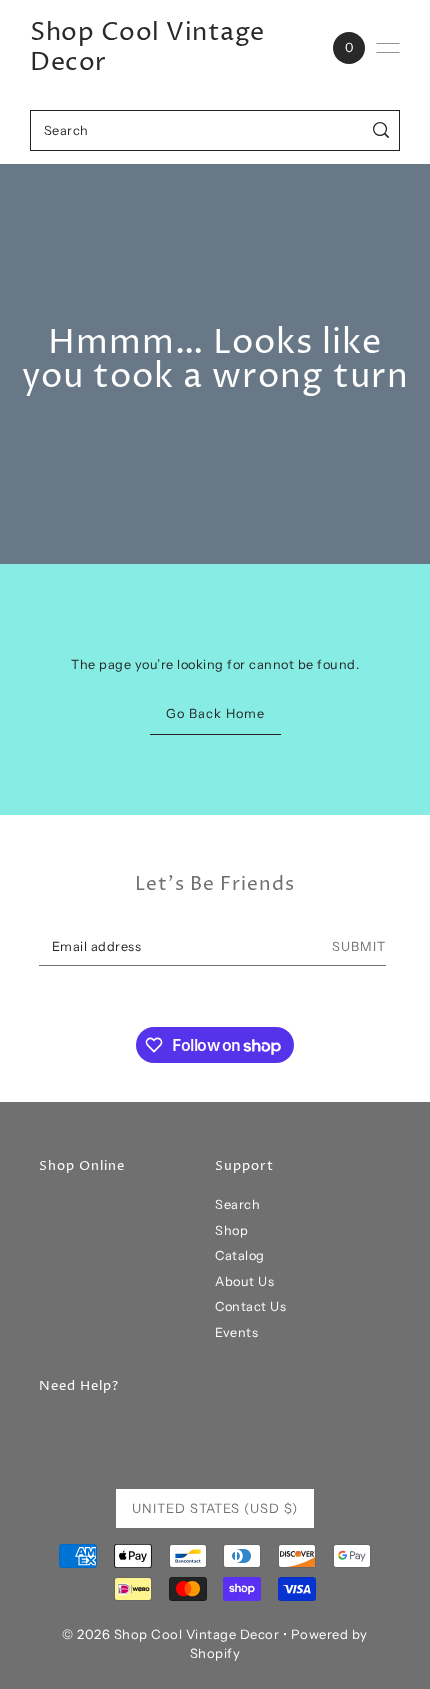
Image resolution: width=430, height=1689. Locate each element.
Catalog (240, 1255)
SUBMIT (359, 946)
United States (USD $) (215, 1508)
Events (236, 1332)
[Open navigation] (388, 48)
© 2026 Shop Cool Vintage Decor (170, 1634)
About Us (244, 1281)
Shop (231, 1230)
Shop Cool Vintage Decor (147, 48)
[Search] (381, 130)
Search (237, 1204)
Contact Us (250, 1306)
